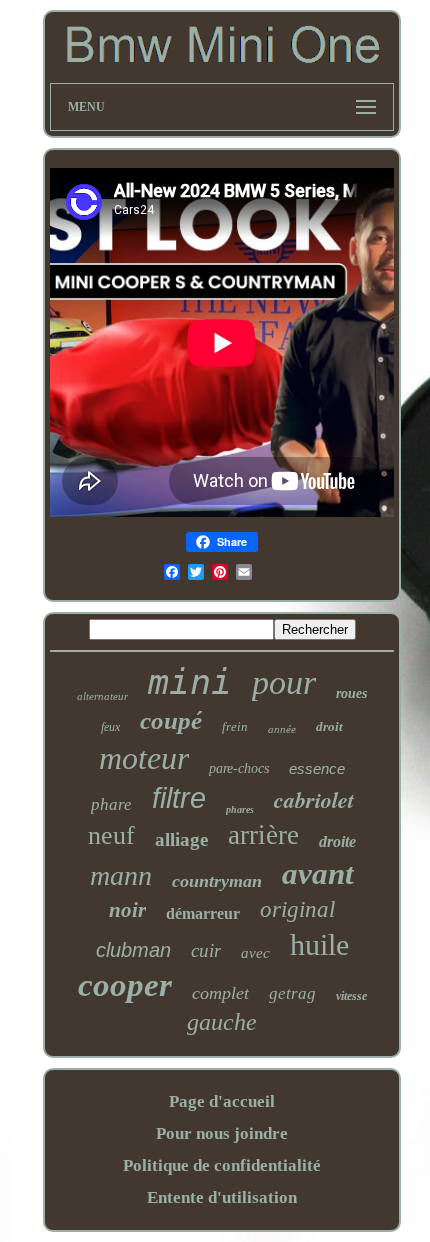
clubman (133, 950)
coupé (171, 720)
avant (318, 873)
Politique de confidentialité (222, 1165)
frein (235, 726)
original (297, 909)
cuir (206, 950)
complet (220, 993)
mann (121, 875)
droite (337, 841)
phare (111, 804)
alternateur (102, 696)
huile (319, 944)
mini (190, 682)
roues (351, 693)
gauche (222, 1022)
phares (240, 809)
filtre (179, 798)
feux (110, 727)
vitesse (351, 996)
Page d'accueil (222, 1101)
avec (255, 953)
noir (127, 910)
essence (317, 768)
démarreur (203, 913)
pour (284, 682)
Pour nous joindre (222, 1133)
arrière (263, 835)
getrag (292, 993)
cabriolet (314, 799)
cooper (125, 985)
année (282, 729)
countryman (217, 881)
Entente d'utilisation (222, 1197)
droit (329, 726)
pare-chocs (239, 768)
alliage (181, 839)
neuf (111, 835)
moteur (144, 758)
